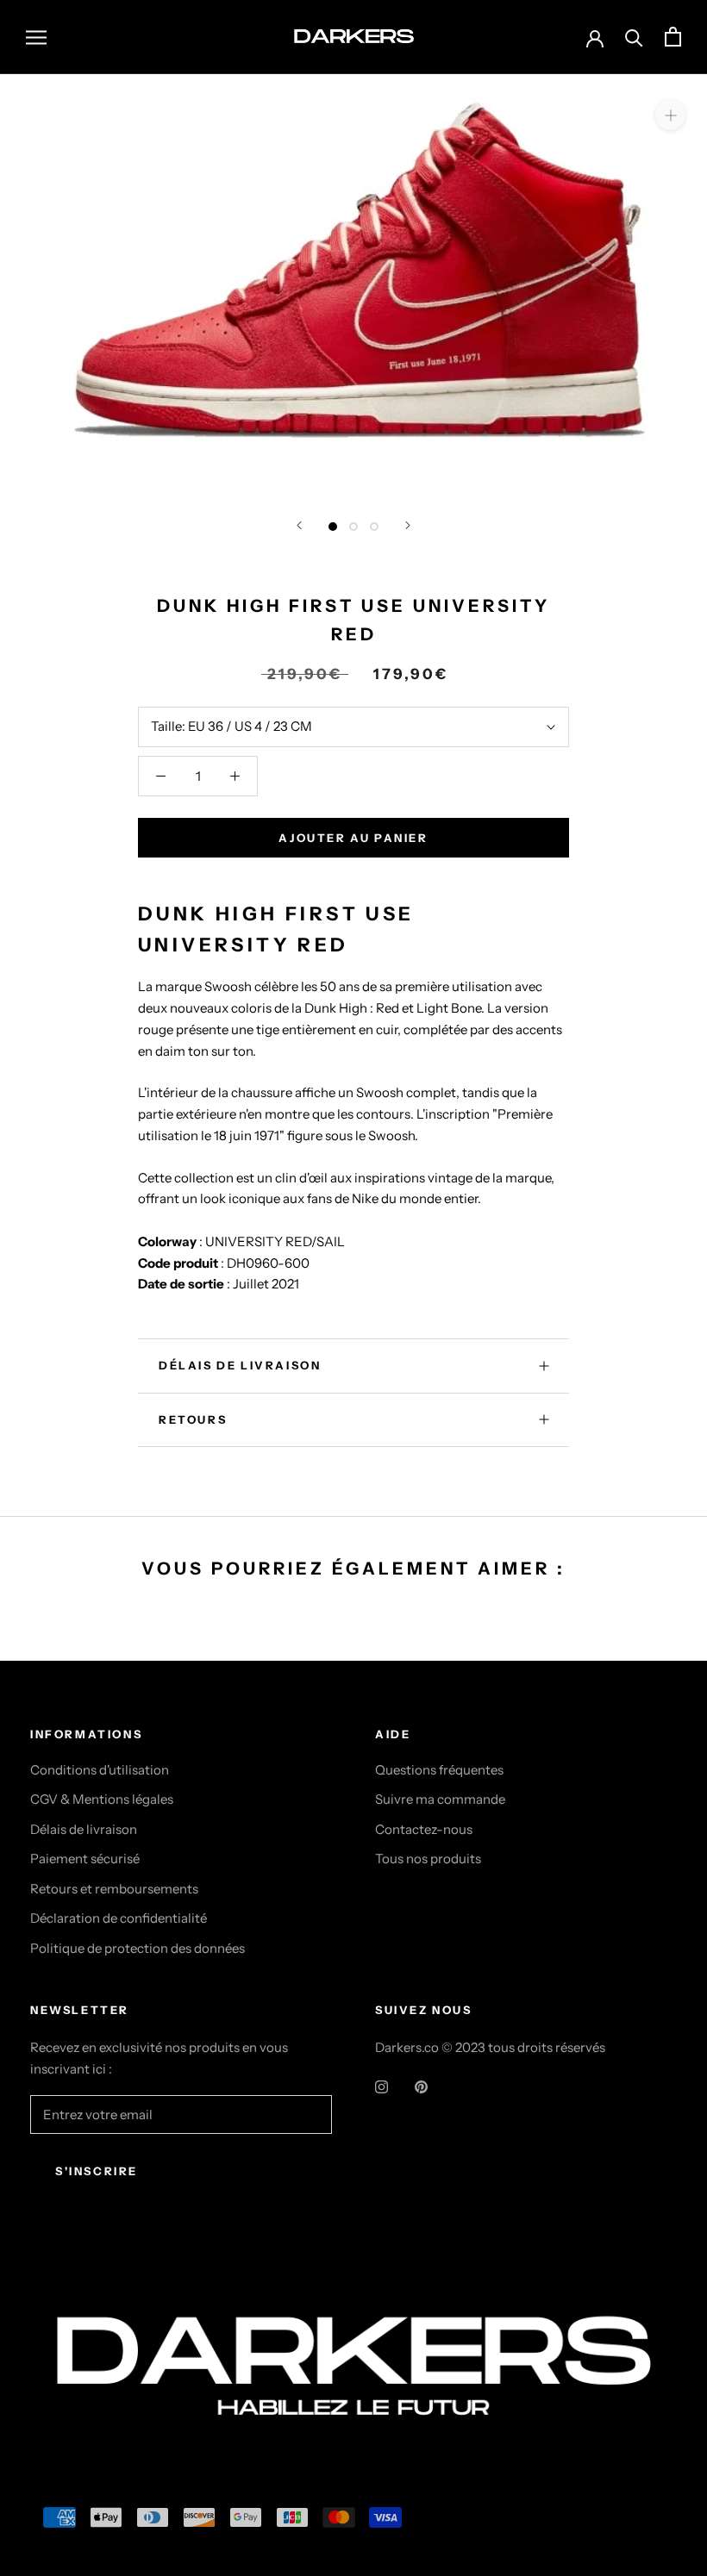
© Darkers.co (95, 2279)
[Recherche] (634, 37)
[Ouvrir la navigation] (36, 37)
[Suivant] (408, 525)
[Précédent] (299, 525)
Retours (193, 1419)
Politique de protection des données (138, 1948)
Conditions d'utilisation (100, 1770)
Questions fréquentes (439, 1770)
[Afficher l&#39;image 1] (333, 527)
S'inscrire (97, 2171)
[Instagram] (382, 2087)
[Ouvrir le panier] (673, 37)
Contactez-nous (424, 1829)
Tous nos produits (428, 1859)
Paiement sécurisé (85, 1859)
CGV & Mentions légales (102, 1799)
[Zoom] (670, 114)
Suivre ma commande (440, 1799)
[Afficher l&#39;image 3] (374, 527)
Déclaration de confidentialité (119, 1918)
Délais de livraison (84, 1829)
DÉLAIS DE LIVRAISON (240, 1365)
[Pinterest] (421, 2087)
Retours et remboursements (114, 1889)
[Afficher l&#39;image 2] (353, 527)
